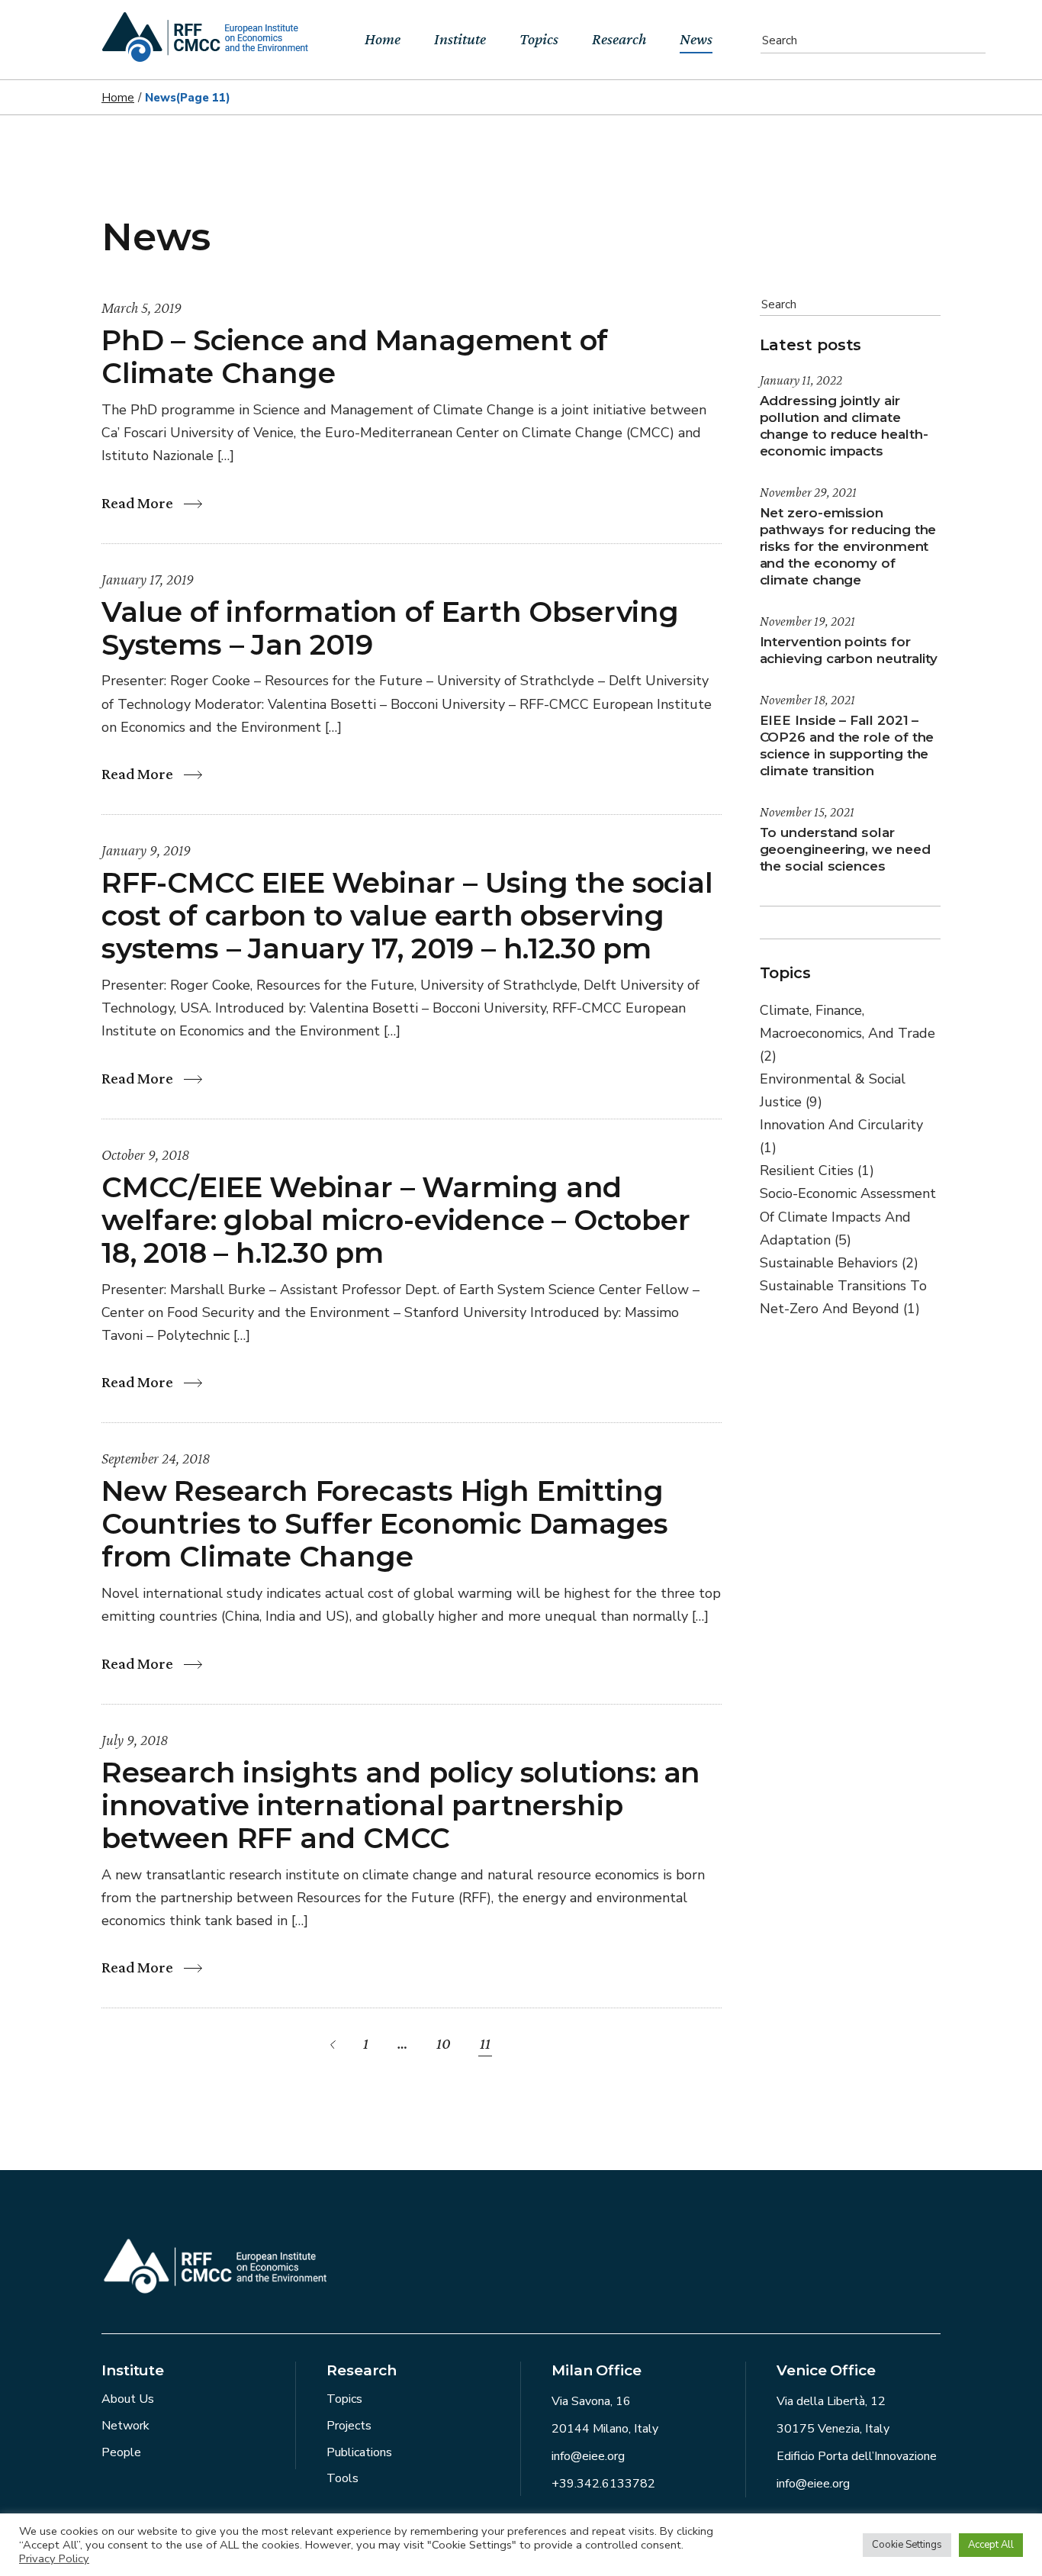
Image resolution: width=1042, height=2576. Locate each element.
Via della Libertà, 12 (831, 2401)
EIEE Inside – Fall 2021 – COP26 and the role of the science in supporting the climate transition (847, 745)
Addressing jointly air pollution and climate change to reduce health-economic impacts (844, 426)
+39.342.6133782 (603, 2484)
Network (125, 2426)
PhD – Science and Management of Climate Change (355, 356)
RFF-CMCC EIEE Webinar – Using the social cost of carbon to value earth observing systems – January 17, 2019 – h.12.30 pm (407, 915)
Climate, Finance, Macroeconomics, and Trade (847, 1033)
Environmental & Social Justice (833, 1090)
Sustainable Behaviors (839, 1263)
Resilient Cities (817, 1170)
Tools (343, 2478)
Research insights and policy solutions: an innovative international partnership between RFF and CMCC (401, 1805)
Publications (359, 2452)
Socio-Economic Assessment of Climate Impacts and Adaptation (848, 1216)
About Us (128, 2399)
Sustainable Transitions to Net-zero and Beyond (843, 1297)
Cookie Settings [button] (907, 2545)
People (121, 2452)
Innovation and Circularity (841, 1136)
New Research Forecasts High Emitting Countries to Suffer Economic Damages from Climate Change (384, 1523)
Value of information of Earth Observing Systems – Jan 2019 (390, 628)
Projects (349, 2426)
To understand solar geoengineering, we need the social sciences (845, 849)
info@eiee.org (588, 2456)
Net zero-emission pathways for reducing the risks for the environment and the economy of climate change (848, 546)
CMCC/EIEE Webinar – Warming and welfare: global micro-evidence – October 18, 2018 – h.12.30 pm (396, 1220)
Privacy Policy (54, 2558)
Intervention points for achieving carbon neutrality (849, 650)
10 (444, 2043)
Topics (344, 2399)
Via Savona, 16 (591, 2401)
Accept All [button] (991, 2545)
